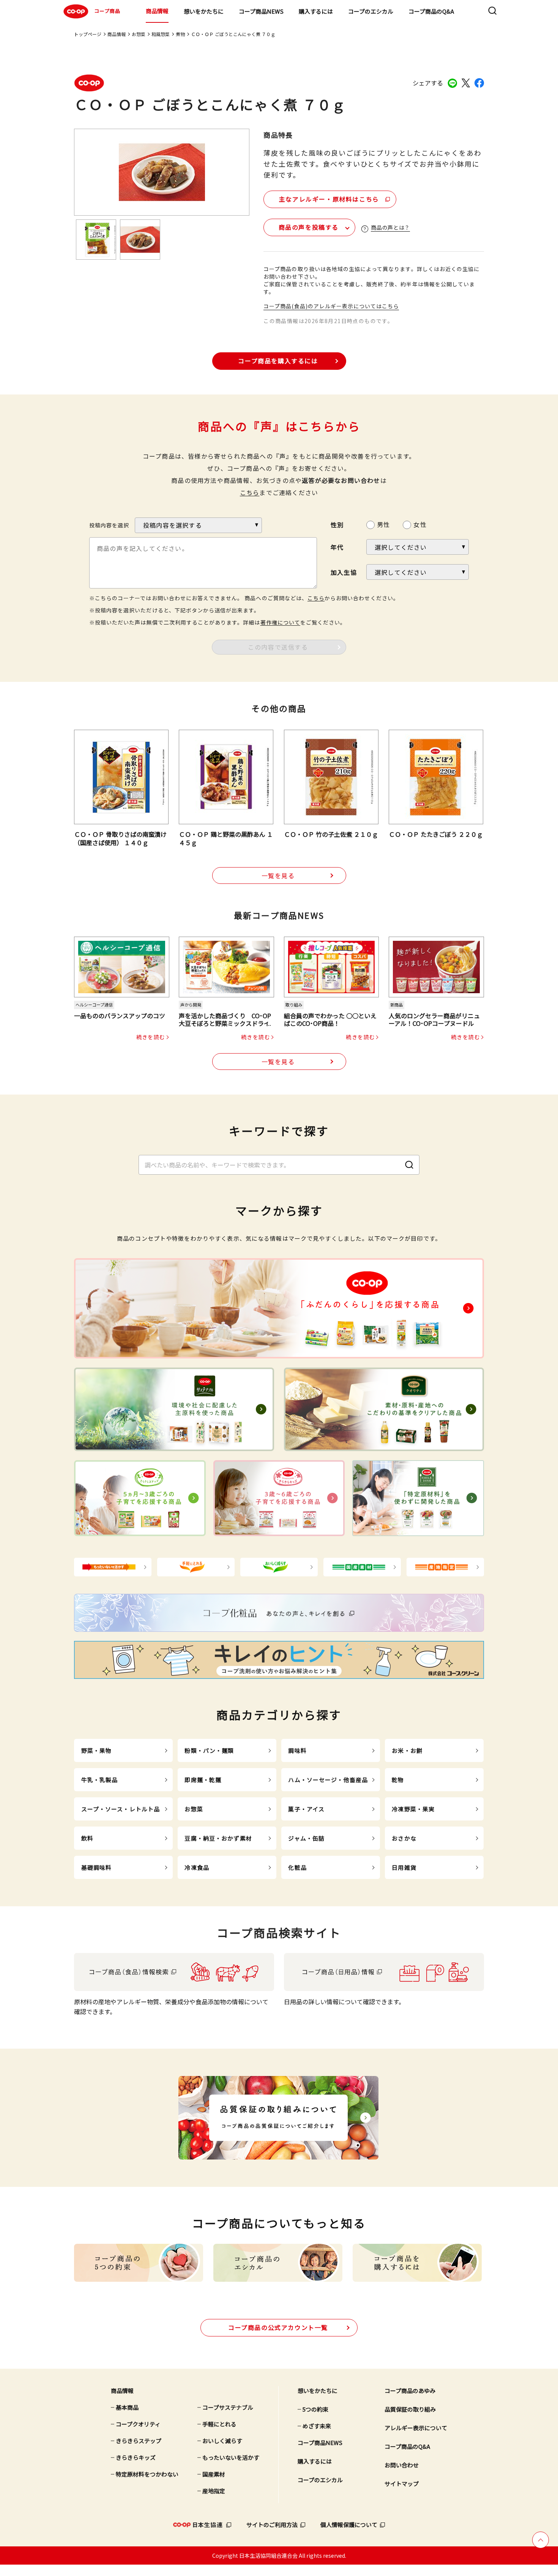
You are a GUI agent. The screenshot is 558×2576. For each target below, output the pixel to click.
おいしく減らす (222, 2441)
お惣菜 (139, 34)
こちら (250, 492)
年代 (337, 547)
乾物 (398, 1780)
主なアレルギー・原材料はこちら (329, 199)
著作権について (280, 622)
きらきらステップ (139, 2441)
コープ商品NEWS (261, 11)
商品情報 (157, 11)
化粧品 (297, 1867)
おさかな (404, 1838)
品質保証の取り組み (410, 2409)
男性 (383, 524)
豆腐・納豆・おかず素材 (218, 1838)
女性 (420, 524)
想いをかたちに (204, 11)
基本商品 (127, 2407)
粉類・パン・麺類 (209, 1750)
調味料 (297, 1750)
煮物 (180, 34)
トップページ (88, 34)
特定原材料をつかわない (147, 2474)
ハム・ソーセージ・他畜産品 (328, 1780)
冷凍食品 (197, 1867)
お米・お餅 (407, 1750)
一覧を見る (278, 875)
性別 (337, 525)
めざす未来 (317, 2426)
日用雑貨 (404, 1867)
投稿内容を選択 (109, 525)
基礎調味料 (97, 1867)
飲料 (87, 1838)
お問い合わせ (402, 2465)
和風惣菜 (161, 34)
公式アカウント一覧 (278, 2327)
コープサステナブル (228, 2407)
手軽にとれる (219, 2424)
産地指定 (214, 2491)
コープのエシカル (371, 11)
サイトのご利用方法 (272, 2525)
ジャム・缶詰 (306, 1838)
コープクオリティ (138, 2424)
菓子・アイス (306, 1809)
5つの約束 (315, 2409)
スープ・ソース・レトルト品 (121, 1809)
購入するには (316, 11)
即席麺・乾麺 (203, 1780)
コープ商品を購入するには (278, 361)
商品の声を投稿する (309, 227)
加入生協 (344, 572)
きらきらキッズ (136, 2457)
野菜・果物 (97, 1750)
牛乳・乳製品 (100, 1780)
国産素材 (214, 2474)
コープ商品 (107, 11)
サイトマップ (402, 2484)
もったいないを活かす (231, 2457)
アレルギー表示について (416, 2428)
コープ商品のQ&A (431, 11)
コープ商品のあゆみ (410, 2391)
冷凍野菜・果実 (413, 1809)
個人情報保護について (349, 2525)
